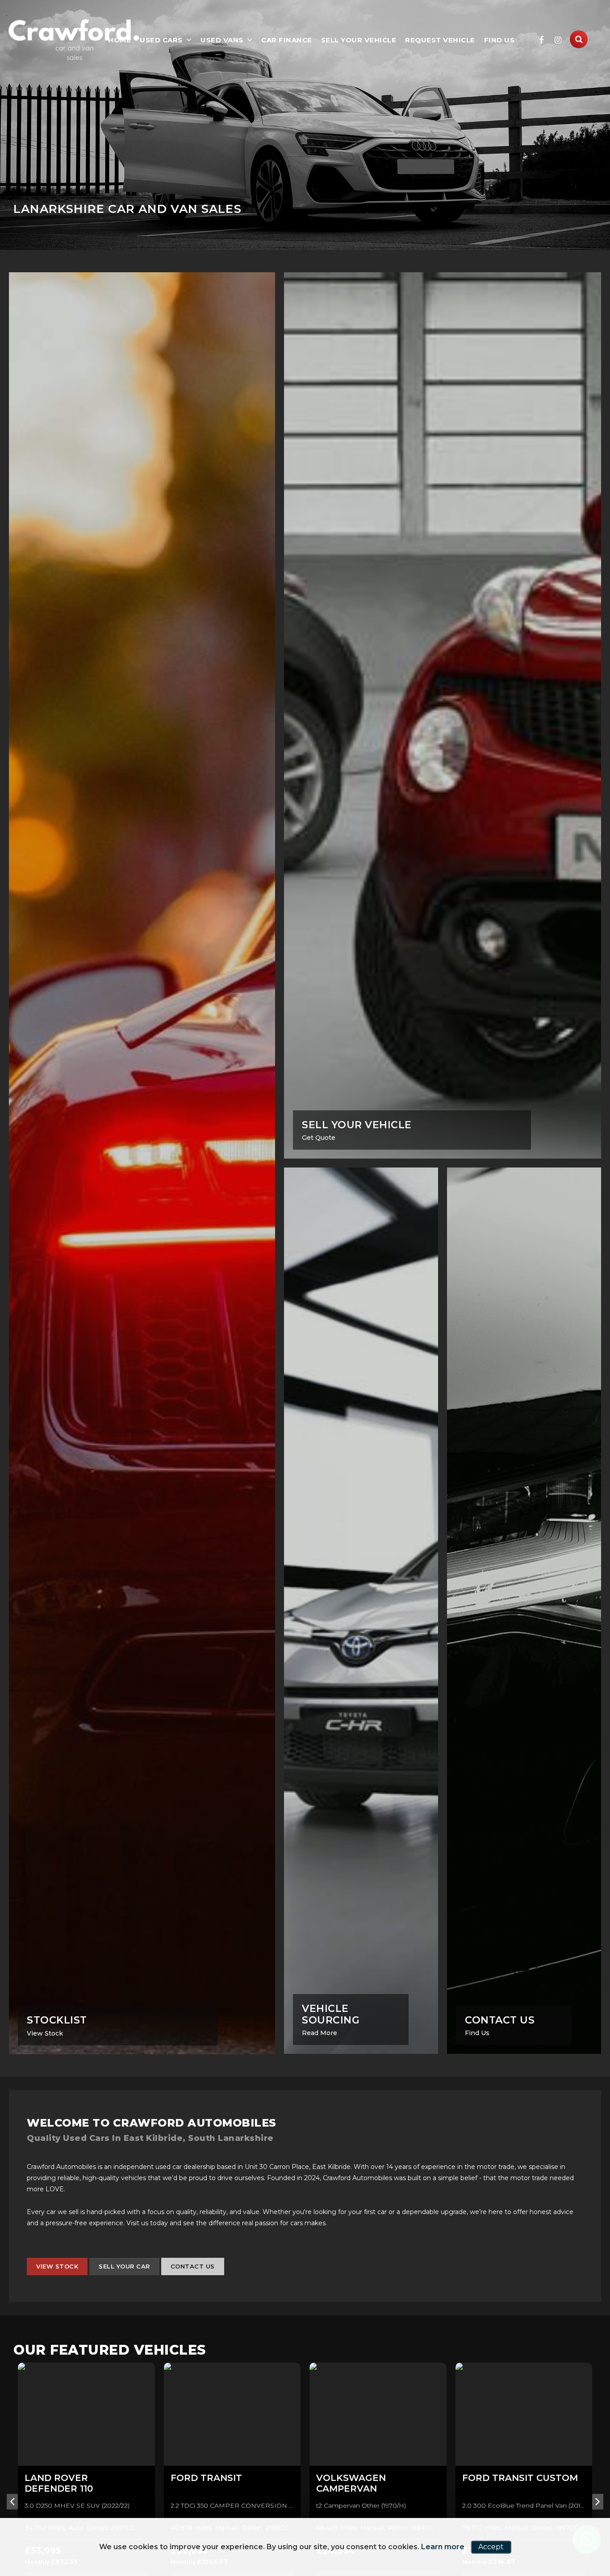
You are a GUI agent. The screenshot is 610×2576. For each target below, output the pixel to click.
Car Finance (287, 40)
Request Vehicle (440, 40)
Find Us (499, 40)
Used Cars (161, 40)
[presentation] (12, 2514)
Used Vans (222, 40)
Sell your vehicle (359, 40)
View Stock (57, 2279)
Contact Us (193, 2279)
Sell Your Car (124, 2279)
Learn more (443, 2547)
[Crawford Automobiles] (74, 39)
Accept (491, 2547)
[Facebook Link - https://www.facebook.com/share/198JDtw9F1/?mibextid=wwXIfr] (541, 40)
